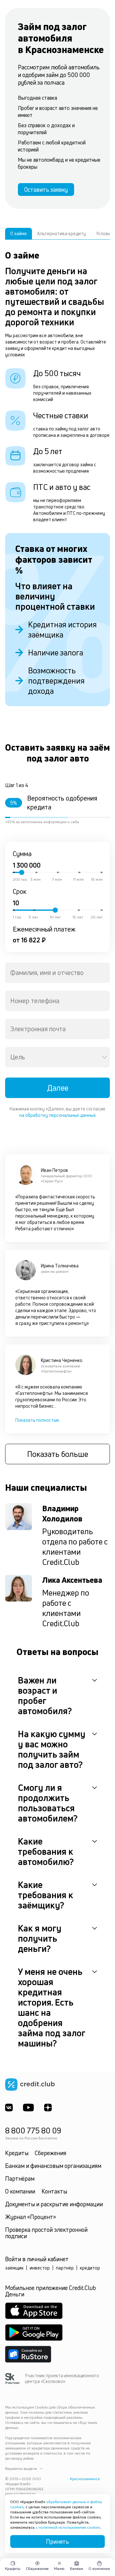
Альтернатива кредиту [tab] (61, 233)
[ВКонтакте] (9, 2108)
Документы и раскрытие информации (54, 2204)
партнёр (65, 2268)
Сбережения (50, 2153)
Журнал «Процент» (31, 2217)
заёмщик (14, 2268)
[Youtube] (28, 2108)
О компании (20, 2191)
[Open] (104, 1057)
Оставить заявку (46, 190)
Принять (57, 2541)
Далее (58, 1088)
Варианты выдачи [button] (21, 2469)
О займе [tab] (19, 233)
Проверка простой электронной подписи (46, 2233)
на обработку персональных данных (57, 1115)
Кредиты (17, 2153)
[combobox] (57, 973)
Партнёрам (20, 2178)
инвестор (40, 2268)
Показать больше (58, 1454)
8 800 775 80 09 (33, 2131)
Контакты (54, 2191)
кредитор (90, 2268)
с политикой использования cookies (68, 2527)
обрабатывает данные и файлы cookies (56, 2504)
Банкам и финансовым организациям (53, 2166)
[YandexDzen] (48, 2108)
